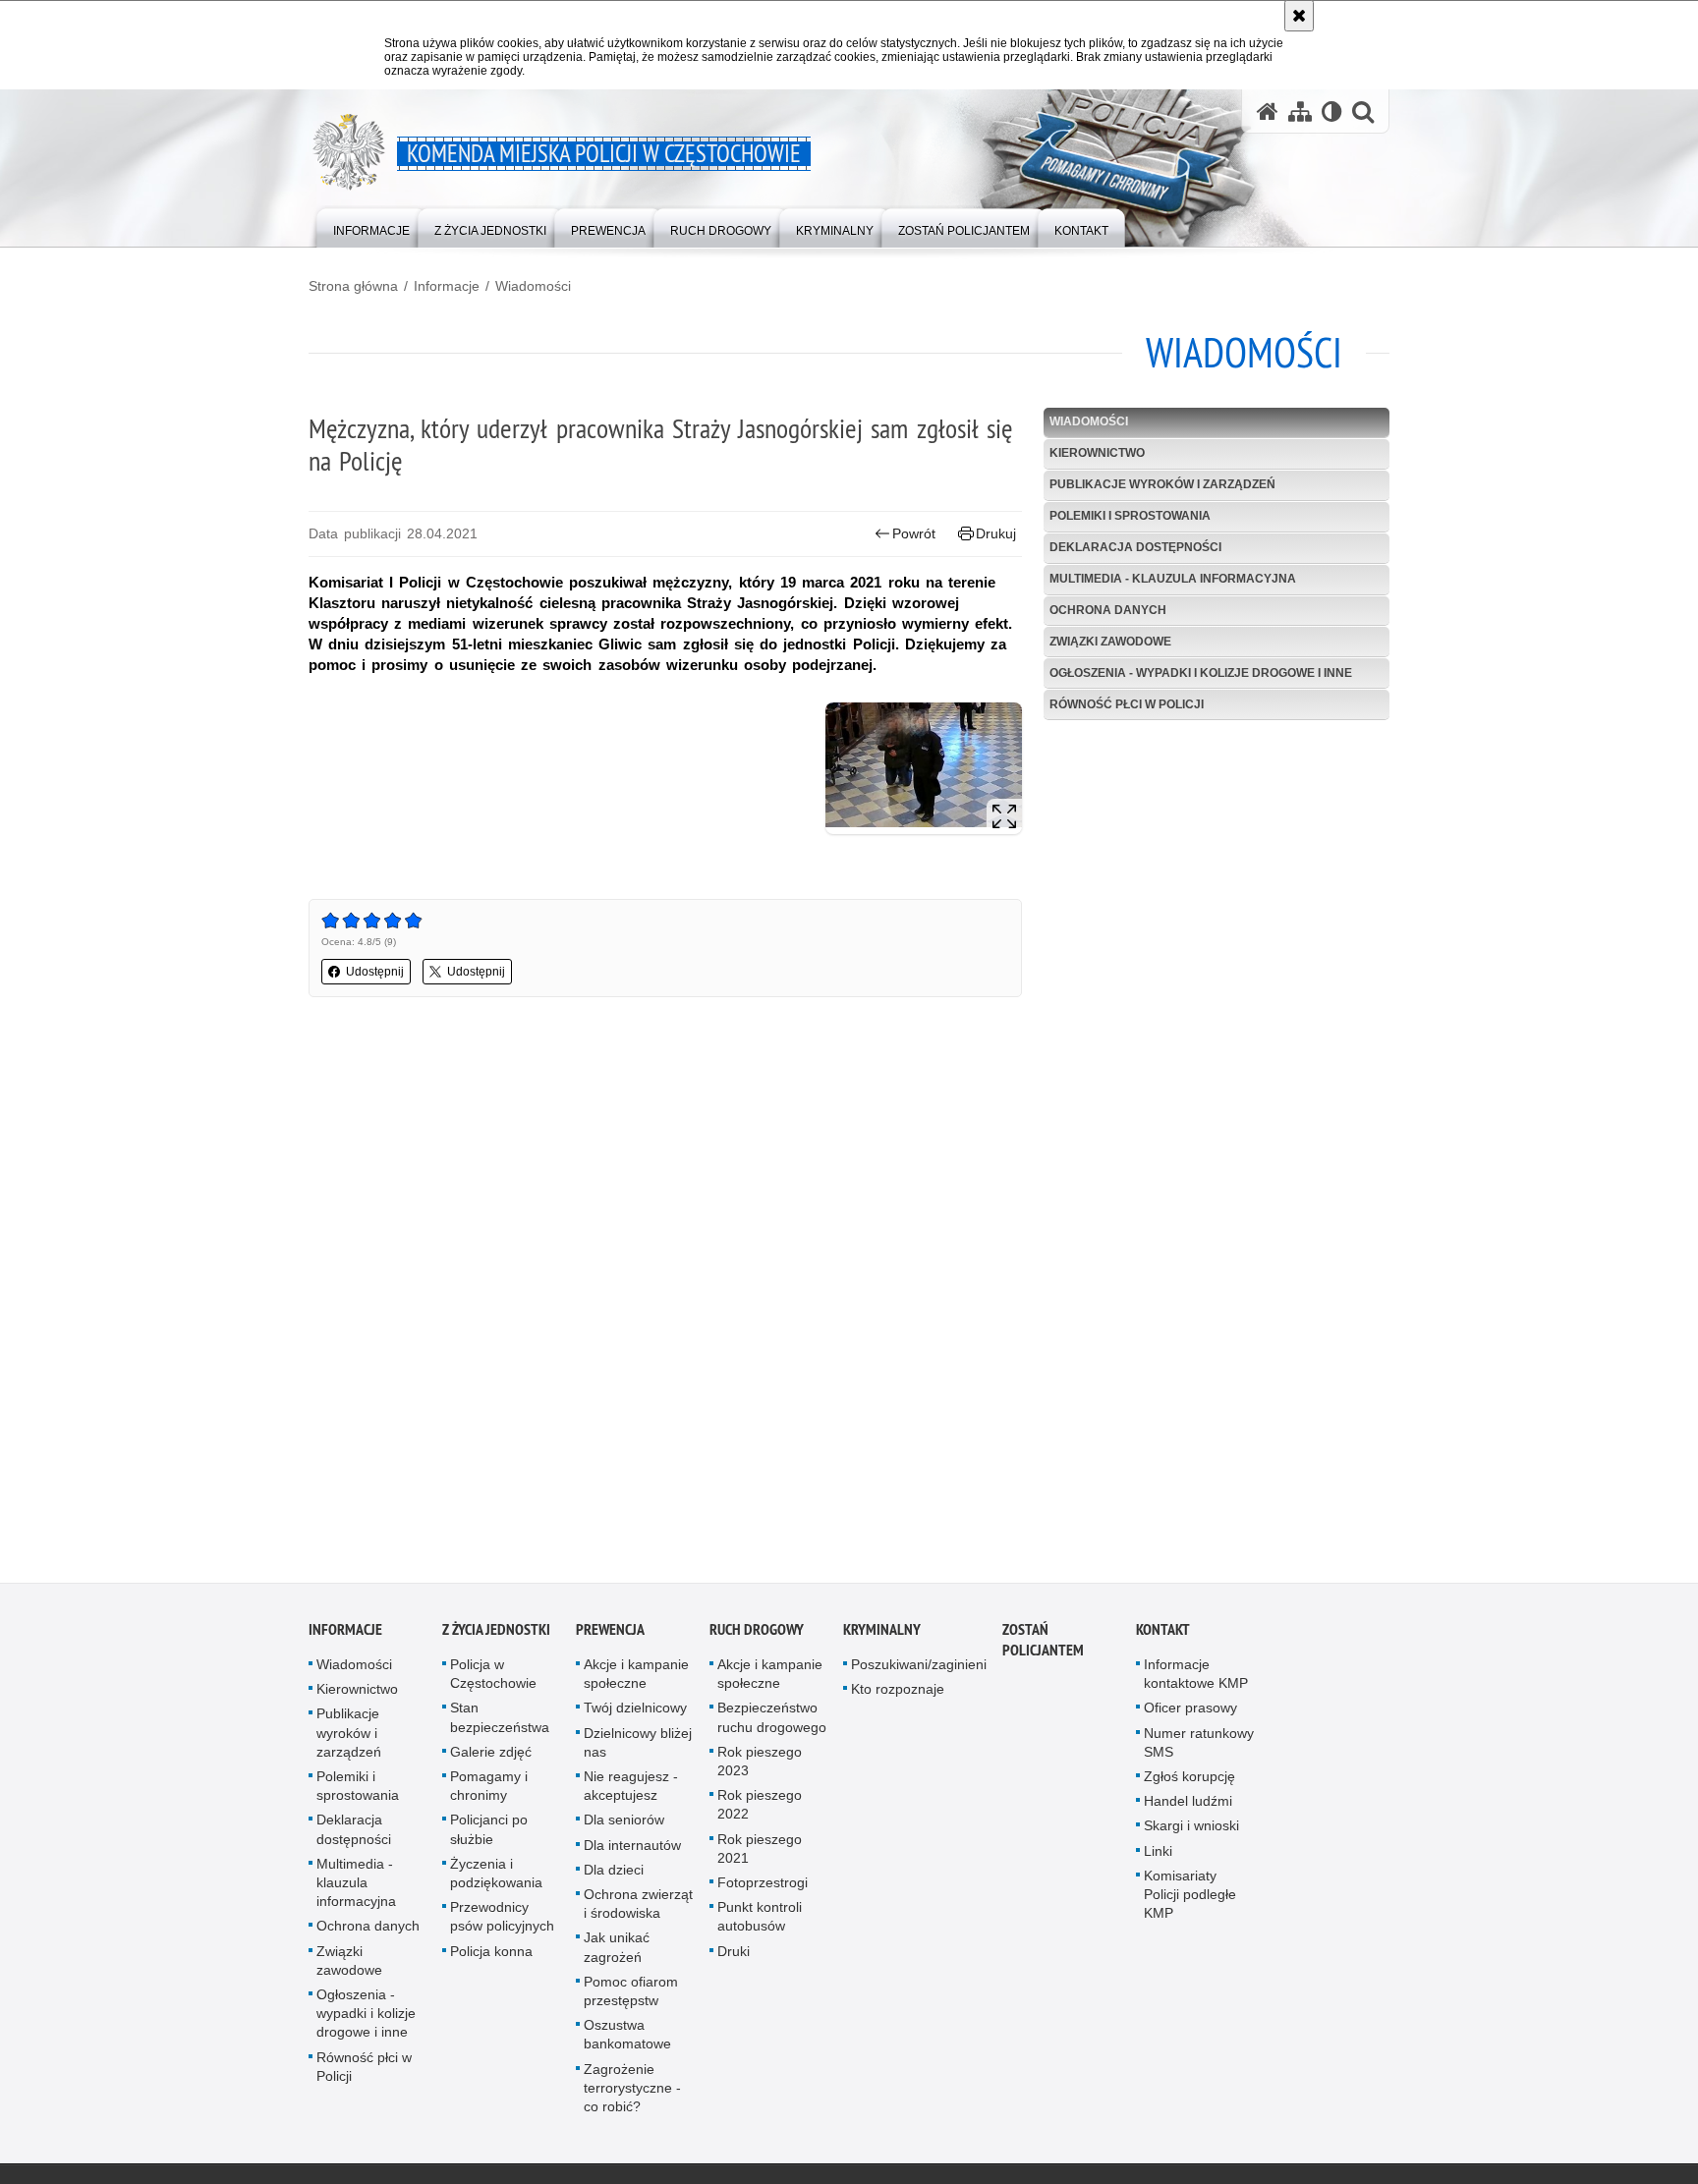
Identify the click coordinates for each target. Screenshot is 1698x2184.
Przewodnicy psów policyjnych (502, 1922)
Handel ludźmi (1188, 1807)
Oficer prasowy (1190, 1713)
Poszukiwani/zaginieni (919, 1670)
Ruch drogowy (757, 1635)
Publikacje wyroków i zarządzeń (1162, 484)
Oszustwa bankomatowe (627, 2040)
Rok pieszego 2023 (760, 1767)
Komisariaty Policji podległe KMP (1190, 1900)
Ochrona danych (1108, 610)
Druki (734, 1956)
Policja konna (491, 1956)
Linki (1158, 1856)
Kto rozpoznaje (898, 1695)
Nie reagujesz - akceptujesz (631, 1792)
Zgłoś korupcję (1189, 1782)
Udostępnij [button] (375, 972)
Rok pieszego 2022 (760, 1810)
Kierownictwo (1097, 453)
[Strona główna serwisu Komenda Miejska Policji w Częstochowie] (1268, 112)
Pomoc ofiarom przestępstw (631, 1997)
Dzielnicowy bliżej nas (638, 1747)
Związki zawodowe (1110, 642)
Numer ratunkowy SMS (1199, 1747)
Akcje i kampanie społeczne (636, 1680)
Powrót (914, 533)
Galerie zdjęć (491, 1758)
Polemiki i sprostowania (1130, 516)
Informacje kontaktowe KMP (1196, 1680)
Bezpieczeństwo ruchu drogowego (772, 1723)
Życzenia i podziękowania (496, 1879)
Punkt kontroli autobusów (760, 1922)
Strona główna (353, 286)
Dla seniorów (624, 1825)
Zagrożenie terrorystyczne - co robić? (632, 2093)
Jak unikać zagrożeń (617, 1953)
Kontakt (1163, 1635)
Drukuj (996, 533)
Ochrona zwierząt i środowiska (638, 1909)
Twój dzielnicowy (635, 1713)
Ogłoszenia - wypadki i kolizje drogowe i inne (1201, 673)
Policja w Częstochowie (493, 1680)
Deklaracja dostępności (1135, 547)
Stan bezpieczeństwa (500, 1723)
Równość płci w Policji (1127, 704)
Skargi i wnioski (1191, 1831)
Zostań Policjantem (1043, 1646)
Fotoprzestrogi (763, 1888)
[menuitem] (371, 226)
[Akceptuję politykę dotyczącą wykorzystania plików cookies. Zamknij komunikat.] (1299, 16)
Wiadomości (533, 286)
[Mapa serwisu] (1300, 112)
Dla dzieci (614, 1876)
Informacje (447, 286)
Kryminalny (882, 1635)
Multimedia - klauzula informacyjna (1173, 579)
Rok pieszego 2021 (760, 1853)
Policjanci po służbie (489, 1835)
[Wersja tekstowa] (1332, 112)
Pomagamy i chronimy (489, 1792)
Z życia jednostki (496, 1635)
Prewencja (610, 1635)
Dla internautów (632, 1850)
